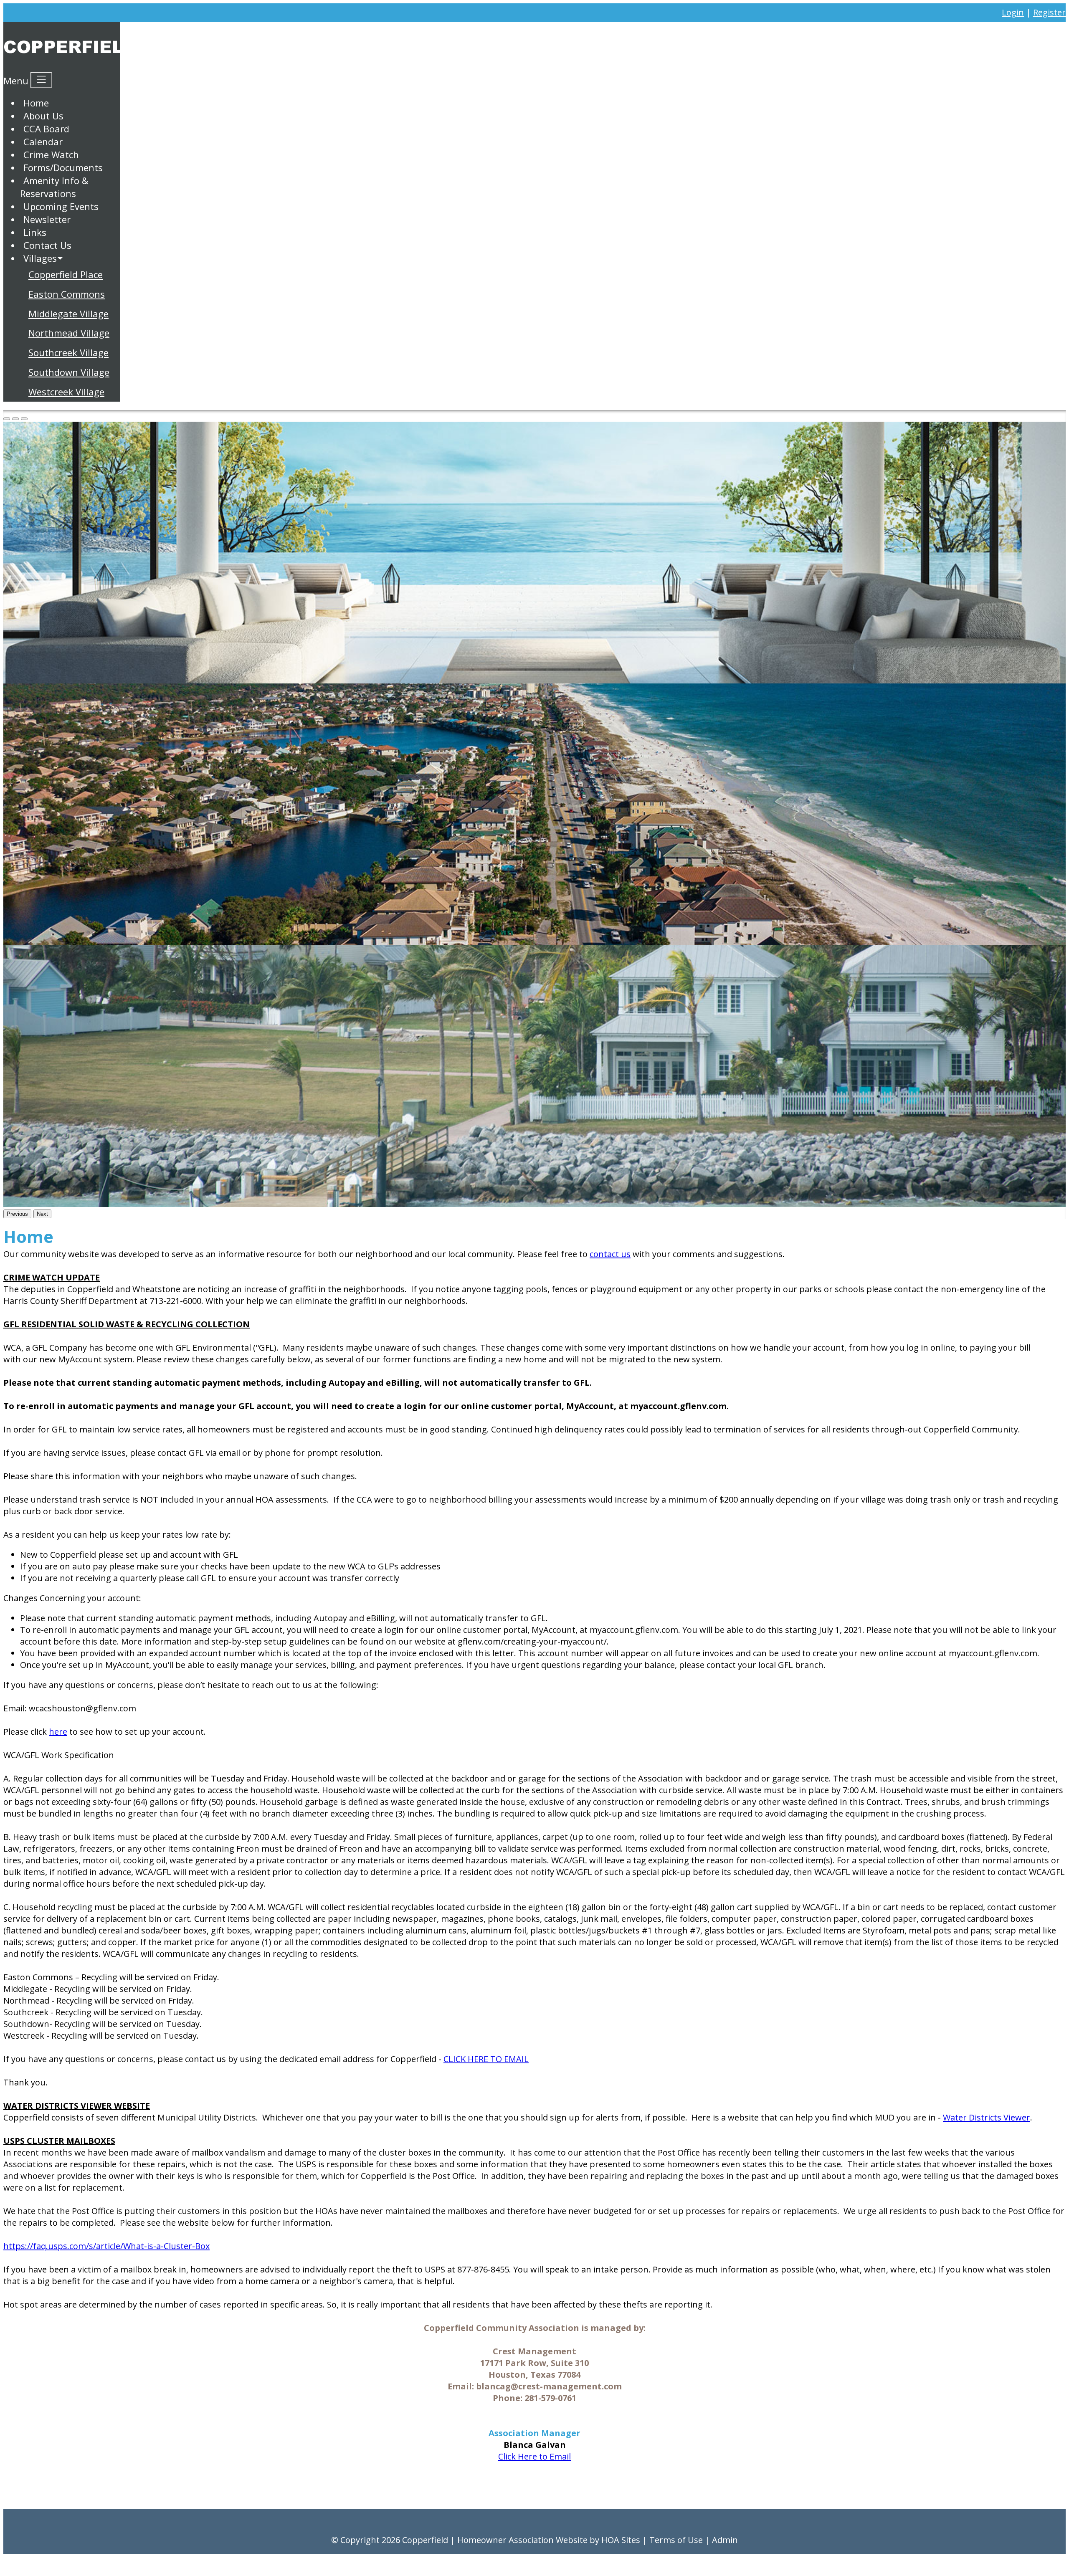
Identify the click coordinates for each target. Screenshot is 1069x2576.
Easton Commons (67, 294)
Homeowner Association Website (522, 2540)
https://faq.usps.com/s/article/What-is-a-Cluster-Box (106, 2246)
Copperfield (425, 2540)
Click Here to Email (534, 2456)
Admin (725, 2540)
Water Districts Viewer (987, 2117)
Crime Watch (51, 154)
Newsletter (47, 219)
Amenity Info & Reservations (54, 187)
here (58, 1732)
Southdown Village (69, 372)
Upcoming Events (61, 206)
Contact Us (47, 245)
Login (1013, 12)
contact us (610, 1254)
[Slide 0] (7, 419)
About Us (43, 116)
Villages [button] (40, 258)
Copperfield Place (66, 274)
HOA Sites (621, 2540)
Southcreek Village (68, 352)
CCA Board (46, 129)
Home (36, 103)
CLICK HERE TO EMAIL (486, 2059)
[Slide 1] (15, 419)
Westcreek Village (66, 392)
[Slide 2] (24, 419)
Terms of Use (676, 2540)
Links (35, 232)
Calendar (43, 142)
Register (1049, 12)
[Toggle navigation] (41, 80)
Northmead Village (69, 333)
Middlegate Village (68, 314)
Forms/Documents (63, 167)
